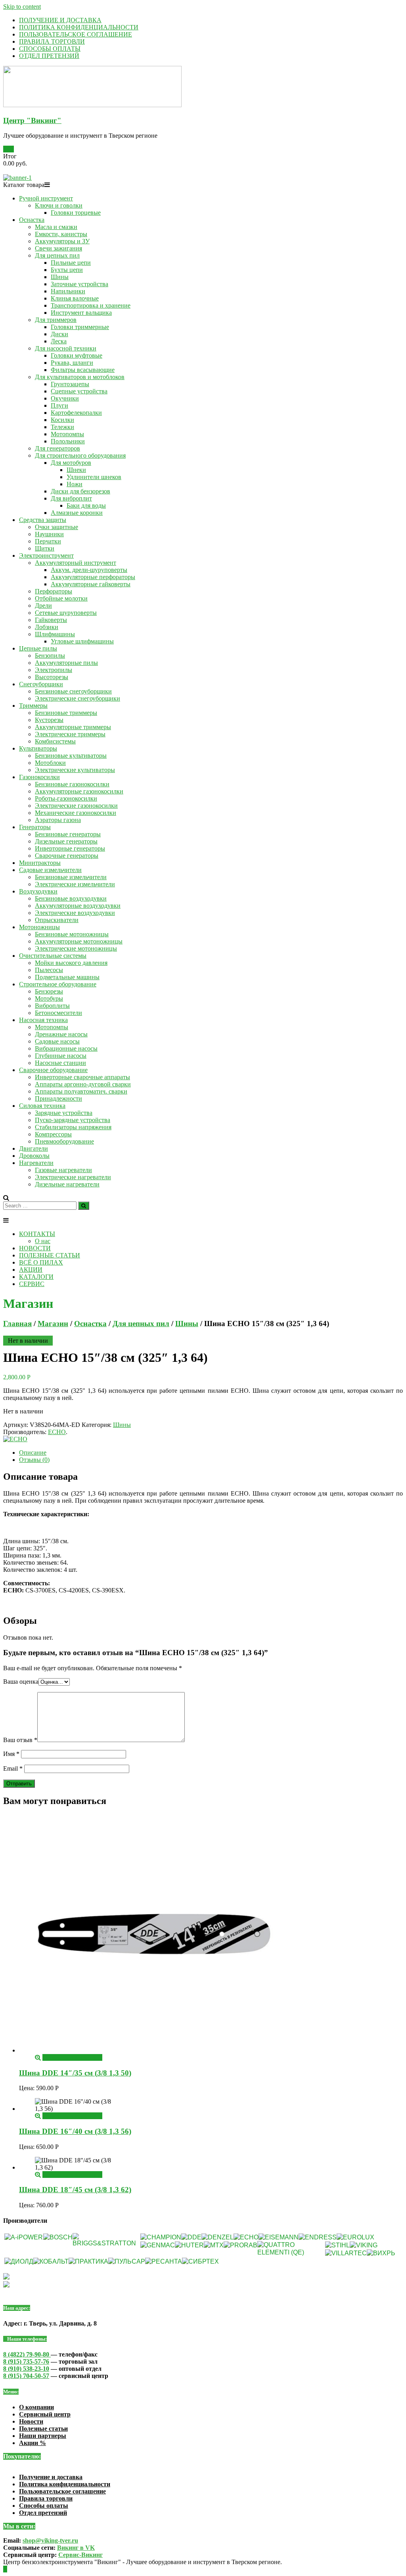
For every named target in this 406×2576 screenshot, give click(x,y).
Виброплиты (52, 1006)
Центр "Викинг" (32, 120)
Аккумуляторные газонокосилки (79, 791)
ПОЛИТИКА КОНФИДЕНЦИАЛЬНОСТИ (79, 27)
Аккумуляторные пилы (66, 663)
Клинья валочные (75, 298)
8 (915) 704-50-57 (26, 2376)
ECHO (57, 1432)
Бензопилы (50, 656)
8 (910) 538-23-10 (26, 2369)
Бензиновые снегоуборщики (73, 691)
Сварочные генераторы (67, 856)
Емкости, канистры (61, 234)
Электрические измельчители (75, 884)
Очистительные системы (53, 956)
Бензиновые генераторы (68, 834)
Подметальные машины (67, 977)
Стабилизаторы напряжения (73, 1127)
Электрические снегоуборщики (78, 698)
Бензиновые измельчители (71, 877)
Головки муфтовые (77, 355)
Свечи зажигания (58, 248)
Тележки (62, 427)
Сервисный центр (45, 2414)
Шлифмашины (55, 634)
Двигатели (34, 1148)
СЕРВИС (32, 1284)
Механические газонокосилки (76, 813)
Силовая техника (42, 1106)
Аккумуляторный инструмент (76, 563)
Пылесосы (49, 970)
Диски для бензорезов (80, 491)
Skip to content (22, 7)
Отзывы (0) (34, 1460)
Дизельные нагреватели (67, 1184)
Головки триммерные (80, 327)
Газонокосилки (39, 777)
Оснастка (32, 220)
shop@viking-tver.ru (50, 2540)
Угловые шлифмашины (82, 641)
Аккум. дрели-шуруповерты (89, 570)
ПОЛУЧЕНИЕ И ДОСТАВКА (60, 20)
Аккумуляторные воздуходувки (78, 906)
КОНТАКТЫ (37, 1234)
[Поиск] (84, 1206)
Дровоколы (34, 1156)
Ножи (75, 484)
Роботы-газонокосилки (66, 798)
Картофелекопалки (76, 413)
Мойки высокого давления (71, 963)
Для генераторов (57, 448)
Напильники (68, 291)
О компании (36, 2407)
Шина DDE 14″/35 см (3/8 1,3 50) (75, 2073)
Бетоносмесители (58, 1013)
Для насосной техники (66, 348)
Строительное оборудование (58, 984)
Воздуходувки (38, 891)
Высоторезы (52, 677)
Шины (60, 277)
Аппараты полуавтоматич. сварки (81, 1091)
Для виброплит (71, 498)
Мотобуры (49, 998)
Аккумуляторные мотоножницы (79, 941)
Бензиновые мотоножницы (72, 934)
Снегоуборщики (41, 684)
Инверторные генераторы (70, 848)
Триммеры (33, 706)
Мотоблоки (50, 763)
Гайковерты (51, 620)
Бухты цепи (67, 270)
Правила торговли (46, 2498)
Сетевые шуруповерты (66, 613)
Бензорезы (49, 991)
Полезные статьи (43, 2429)
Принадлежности (58, 1098)
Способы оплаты (44, 2506)
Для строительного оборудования (80, 455)
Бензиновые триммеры (66, 713)
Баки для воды (86, 505)
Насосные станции (60, 1063)
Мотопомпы (67, 434)
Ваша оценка (21, 1682)
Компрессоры (53, 1134)
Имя (11, 1754)
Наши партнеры (43, 2436)
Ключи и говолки (59, 205)
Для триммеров (56, 320)
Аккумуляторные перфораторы (93, 577)
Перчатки (48, 541)
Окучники (65, 398)
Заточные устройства (79, 284)
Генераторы (35, 827)
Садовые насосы (57, 1041)
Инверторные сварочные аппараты (82, 1077)
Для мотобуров (71, 463)
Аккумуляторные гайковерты (91, 584)
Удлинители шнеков (94, 477)
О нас (43, 1241)
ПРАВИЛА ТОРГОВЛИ (52, 41)
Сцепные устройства (79, 391)
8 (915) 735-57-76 (26, 2361)
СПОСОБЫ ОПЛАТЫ (50, 49)
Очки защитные (56, 527)
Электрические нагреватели (73, 1177)
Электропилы (54, 670)
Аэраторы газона (58, 820)
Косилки (62, 420)
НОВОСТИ (35, 1248)
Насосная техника (43, 1020)
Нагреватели (36, 1163)
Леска (59, 341)
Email (13, 1768)
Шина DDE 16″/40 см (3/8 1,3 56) (75, 2131)
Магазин (53, 1324)
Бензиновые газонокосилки (72, 784)
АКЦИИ (31, 1270)
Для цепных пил (57, 255)
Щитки (45, 548)
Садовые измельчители (50, 870)
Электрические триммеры (70, 734)
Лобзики (47, 627)
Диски (59, 334)
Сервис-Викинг (80, 2555)
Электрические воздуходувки (75, 913)
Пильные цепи (71, 263)
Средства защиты (43, 520)
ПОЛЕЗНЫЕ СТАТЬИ (50, 1255)
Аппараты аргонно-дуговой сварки (83, 1084)
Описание (33, 1453)
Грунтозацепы (70, 384)
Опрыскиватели (57, 920)
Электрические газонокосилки (76, 806)
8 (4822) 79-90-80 (27, 2354)
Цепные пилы (38, 648)
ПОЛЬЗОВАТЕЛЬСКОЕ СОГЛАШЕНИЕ (76, 34)
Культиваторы (38, 748)
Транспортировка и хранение (91, 305)
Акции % (33, 2443)
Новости (31, 2421)
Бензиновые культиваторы (71, 756)
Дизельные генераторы (66, 841)
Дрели (43, 605)
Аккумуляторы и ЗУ (62, 241)
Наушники (49, 534)
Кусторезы (49, 720)
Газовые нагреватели (63, 1170)
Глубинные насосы (61, 1056)
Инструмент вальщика (81, 313)
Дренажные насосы (61, 1034)
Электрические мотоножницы (76, 948)
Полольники (68, 441)
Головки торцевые (76, 213)
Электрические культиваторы (75, 770)
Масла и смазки (56, 227)
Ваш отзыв (20, 1740)
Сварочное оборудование (53, 1070)
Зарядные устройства (64, 1113)
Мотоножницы (39, 927)
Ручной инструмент (46, 198)
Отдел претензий (43, 2513)
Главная (17, 1324)
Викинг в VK (76, 2548)
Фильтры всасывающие (83, 370)
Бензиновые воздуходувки (71, 898)
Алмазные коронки (77, 513)
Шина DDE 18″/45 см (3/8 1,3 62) (75, 2190)
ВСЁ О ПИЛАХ (41, 1262)
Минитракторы (40, 863)
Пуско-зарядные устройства (73, 1120)
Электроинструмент (46, 555)
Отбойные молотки (61, 598)
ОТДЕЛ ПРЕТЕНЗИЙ (49, 56)
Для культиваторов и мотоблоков (80, 377)
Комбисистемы (55, 741)
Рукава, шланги (72, 363)
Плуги (59, 405)
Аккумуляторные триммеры (73, 727)
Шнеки (76, 470)
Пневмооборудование (64, 1141)
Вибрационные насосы (66, 1048)
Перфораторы (54, 591)
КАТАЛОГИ (36, 1277)
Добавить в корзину (69, 2057)
